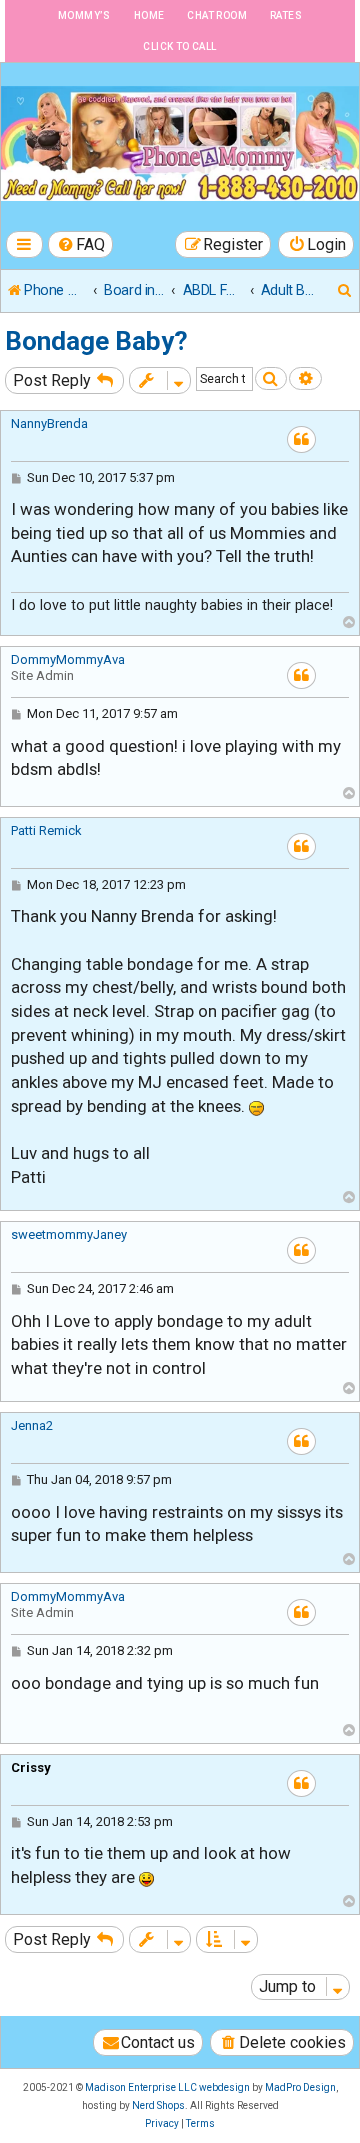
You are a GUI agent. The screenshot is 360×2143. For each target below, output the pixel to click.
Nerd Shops (158, 2105)
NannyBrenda (49, 423)
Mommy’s (84, 15)
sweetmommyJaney (69, 1234)
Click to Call (179, 46)
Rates (286, 15)
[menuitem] (81, 244)
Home (149, 15)
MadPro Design (300, 2087)
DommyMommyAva (68, 659)
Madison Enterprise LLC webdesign (167, 2087)
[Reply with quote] (301, 439)
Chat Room (217, 15)
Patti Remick (46, 830)
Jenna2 (32, 1425)
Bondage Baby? (96, 341)
